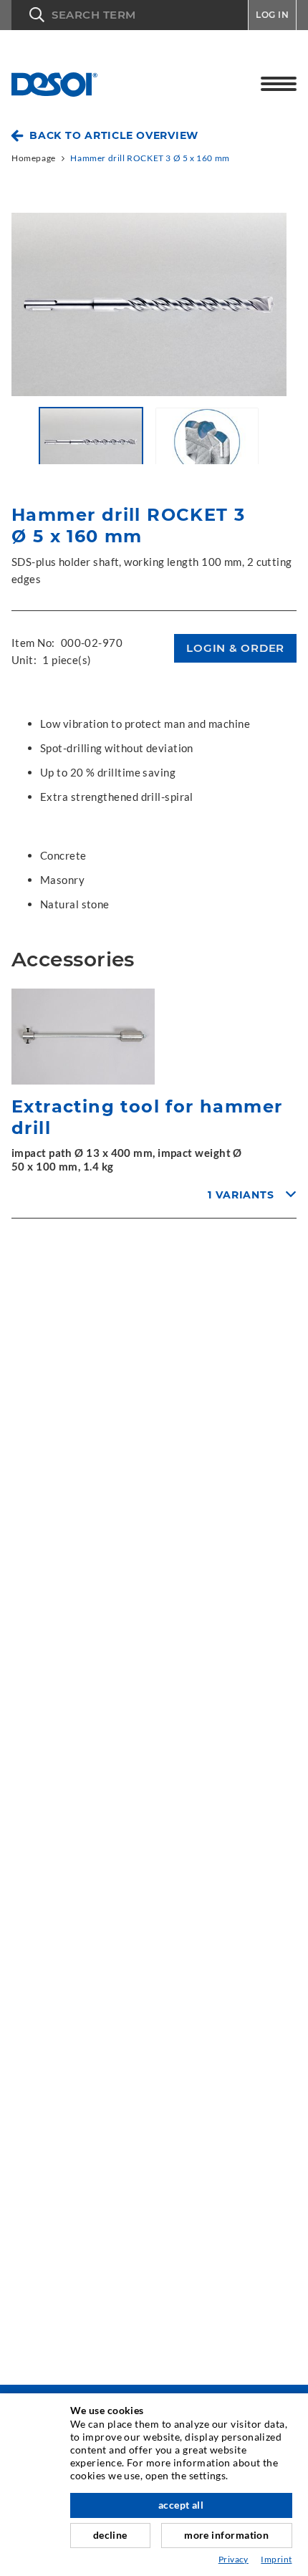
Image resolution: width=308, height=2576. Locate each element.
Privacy (234, 2559)
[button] (130, 15)
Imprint (276, 2559)
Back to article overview (114, 135)
